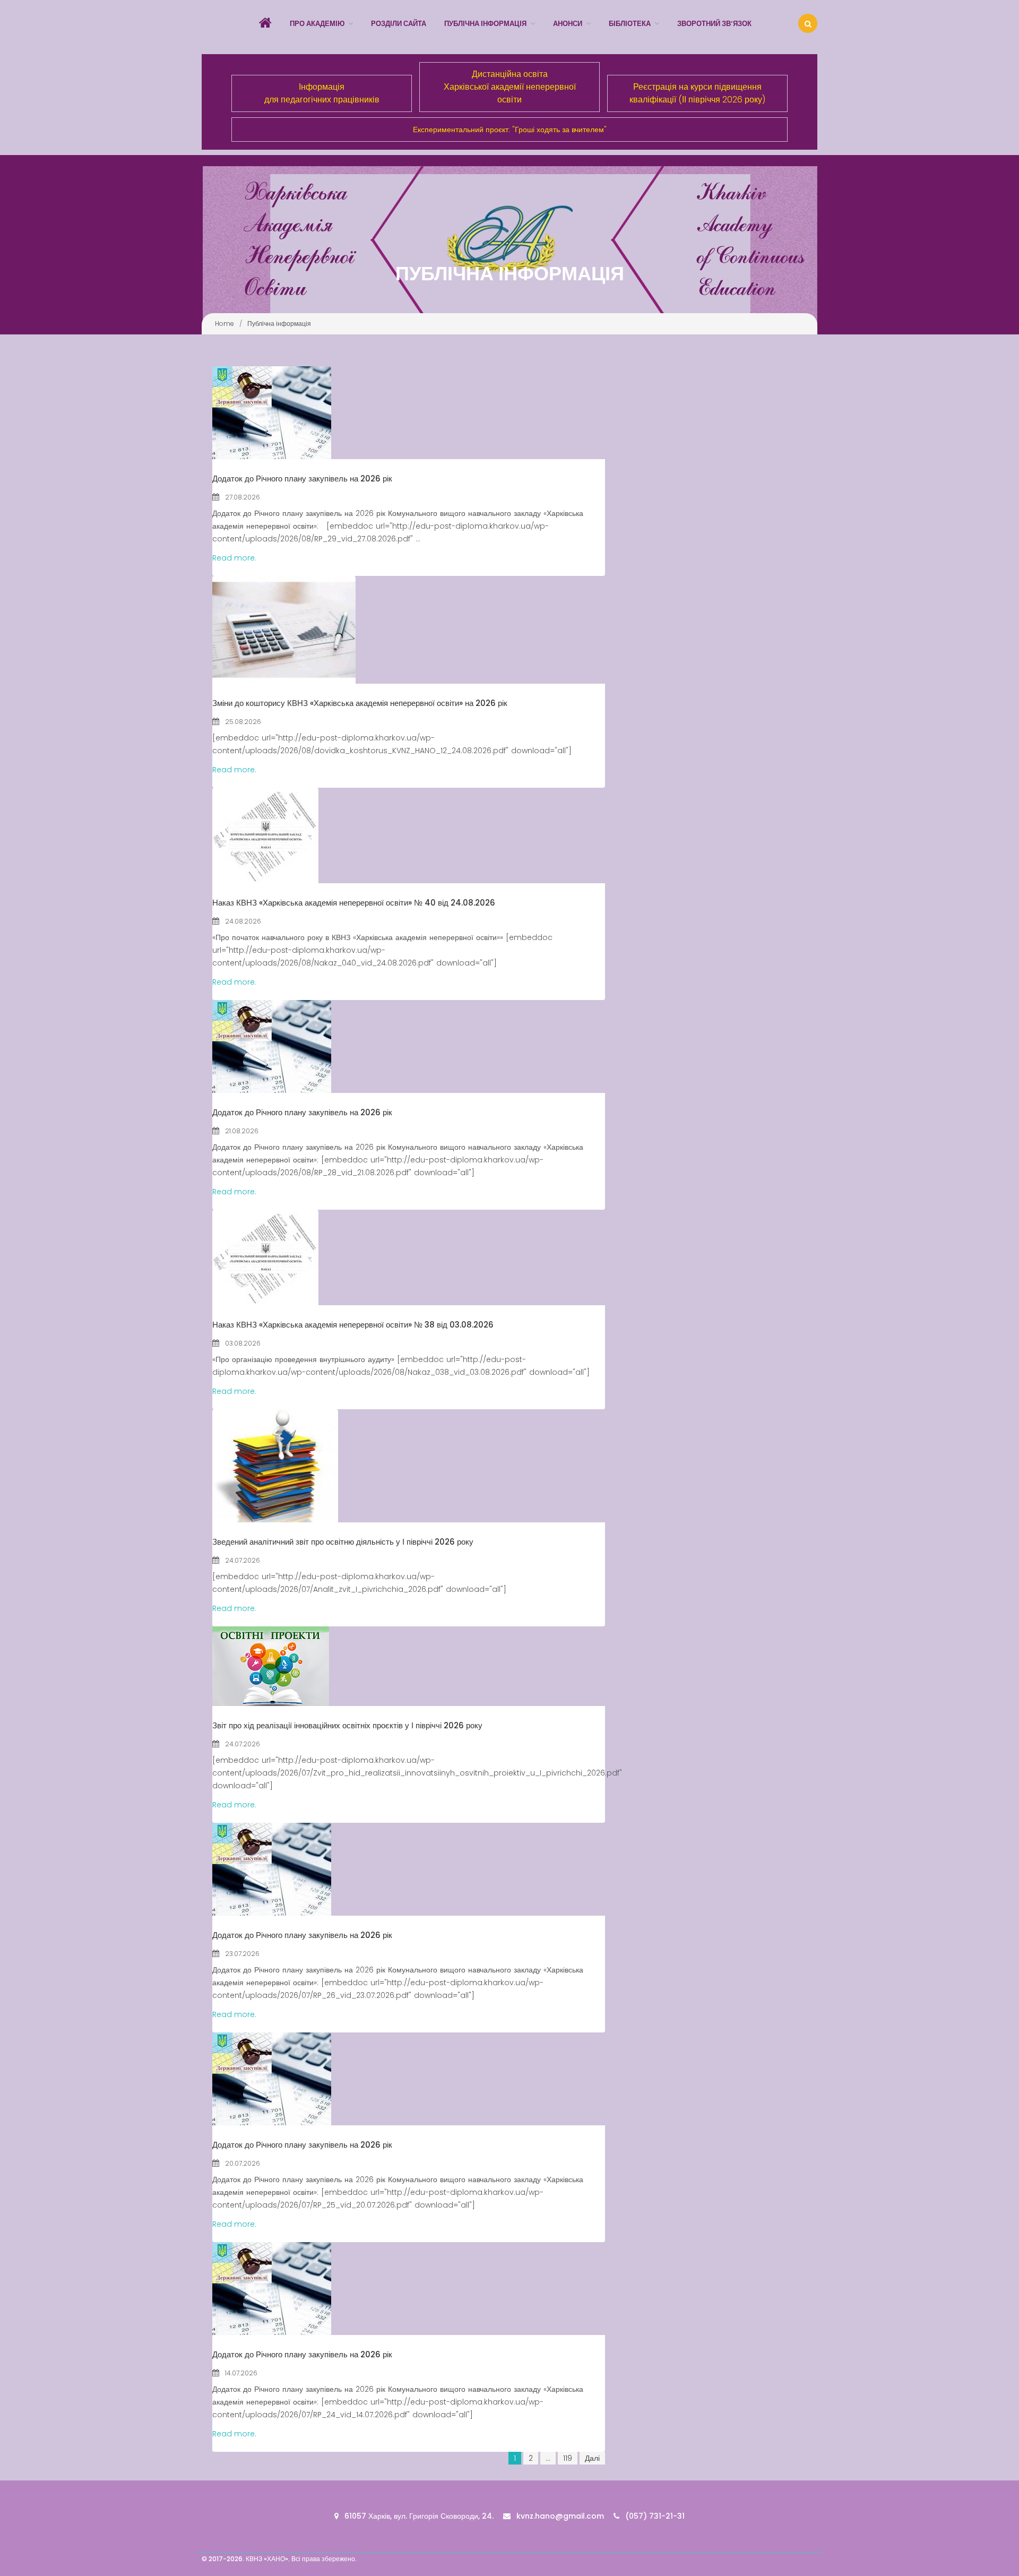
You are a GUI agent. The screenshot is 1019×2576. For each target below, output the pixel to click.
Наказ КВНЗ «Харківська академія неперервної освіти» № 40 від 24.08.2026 (354, 903)
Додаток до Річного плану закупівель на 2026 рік (302, 479)
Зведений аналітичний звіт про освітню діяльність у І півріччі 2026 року (343, 1542)
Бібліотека (630, 24)
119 (568, 2458)
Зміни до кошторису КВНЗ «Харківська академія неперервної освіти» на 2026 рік (360, 703)
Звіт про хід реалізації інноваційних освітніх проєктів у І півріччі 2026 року (347, 1725)
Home (224, 324)
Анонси (568, 24)
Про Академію (317, 24)
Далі (592, 2458)
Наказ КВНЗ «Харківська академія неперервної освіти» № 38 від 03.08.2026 (353, 1325)
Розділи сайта (399, 24)
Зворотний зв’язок (714, 24)
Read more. (234, 558)
